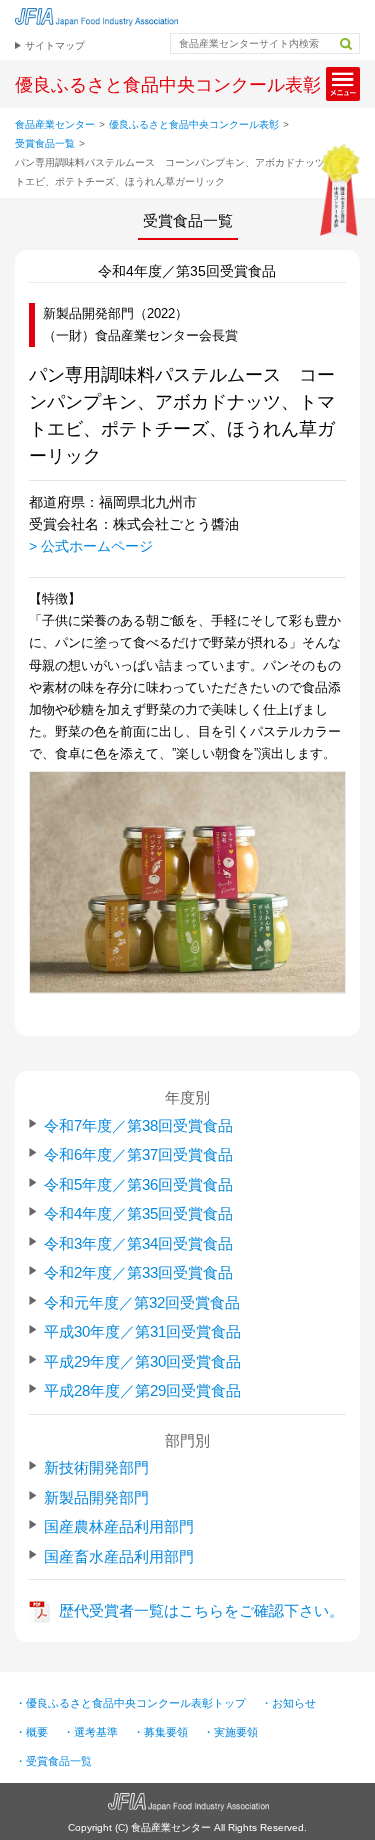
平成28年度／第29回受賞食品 (142, 1390)
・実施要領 (230, 1732)
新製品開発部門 (96, 1497)
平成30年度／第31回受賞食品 (142, 1331)
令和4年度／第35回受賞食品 (138, 1213)
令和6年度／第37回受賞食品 (138, 1154)
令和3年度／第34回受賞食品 (138, 1243)
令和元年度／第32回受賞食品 (142, 1302)
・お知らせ (288, 1703)
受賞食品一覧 (45, 143)
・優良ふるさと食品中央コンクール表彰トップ (130, 1703)
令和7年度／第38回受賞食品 (138, 1125)
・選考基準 (90, 1732)
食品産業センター (55, 124)
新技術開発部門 (96, 1467)
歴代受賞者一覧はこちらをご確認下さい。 (201, 1610)
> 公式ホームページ (91, 546)
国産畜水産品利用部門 (119, 1556)
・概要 (31, 1732)
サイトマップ (55, 45)
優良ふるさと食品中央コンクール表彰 (194, 124)
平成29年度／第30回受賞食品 (142, 1361)
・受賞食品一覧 (53, 1761)
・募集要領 (160, 1732)
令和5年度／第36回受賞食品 (138, 1184)
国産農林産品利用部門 (119, 1526)
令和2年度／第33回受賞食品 (138, 1272)
